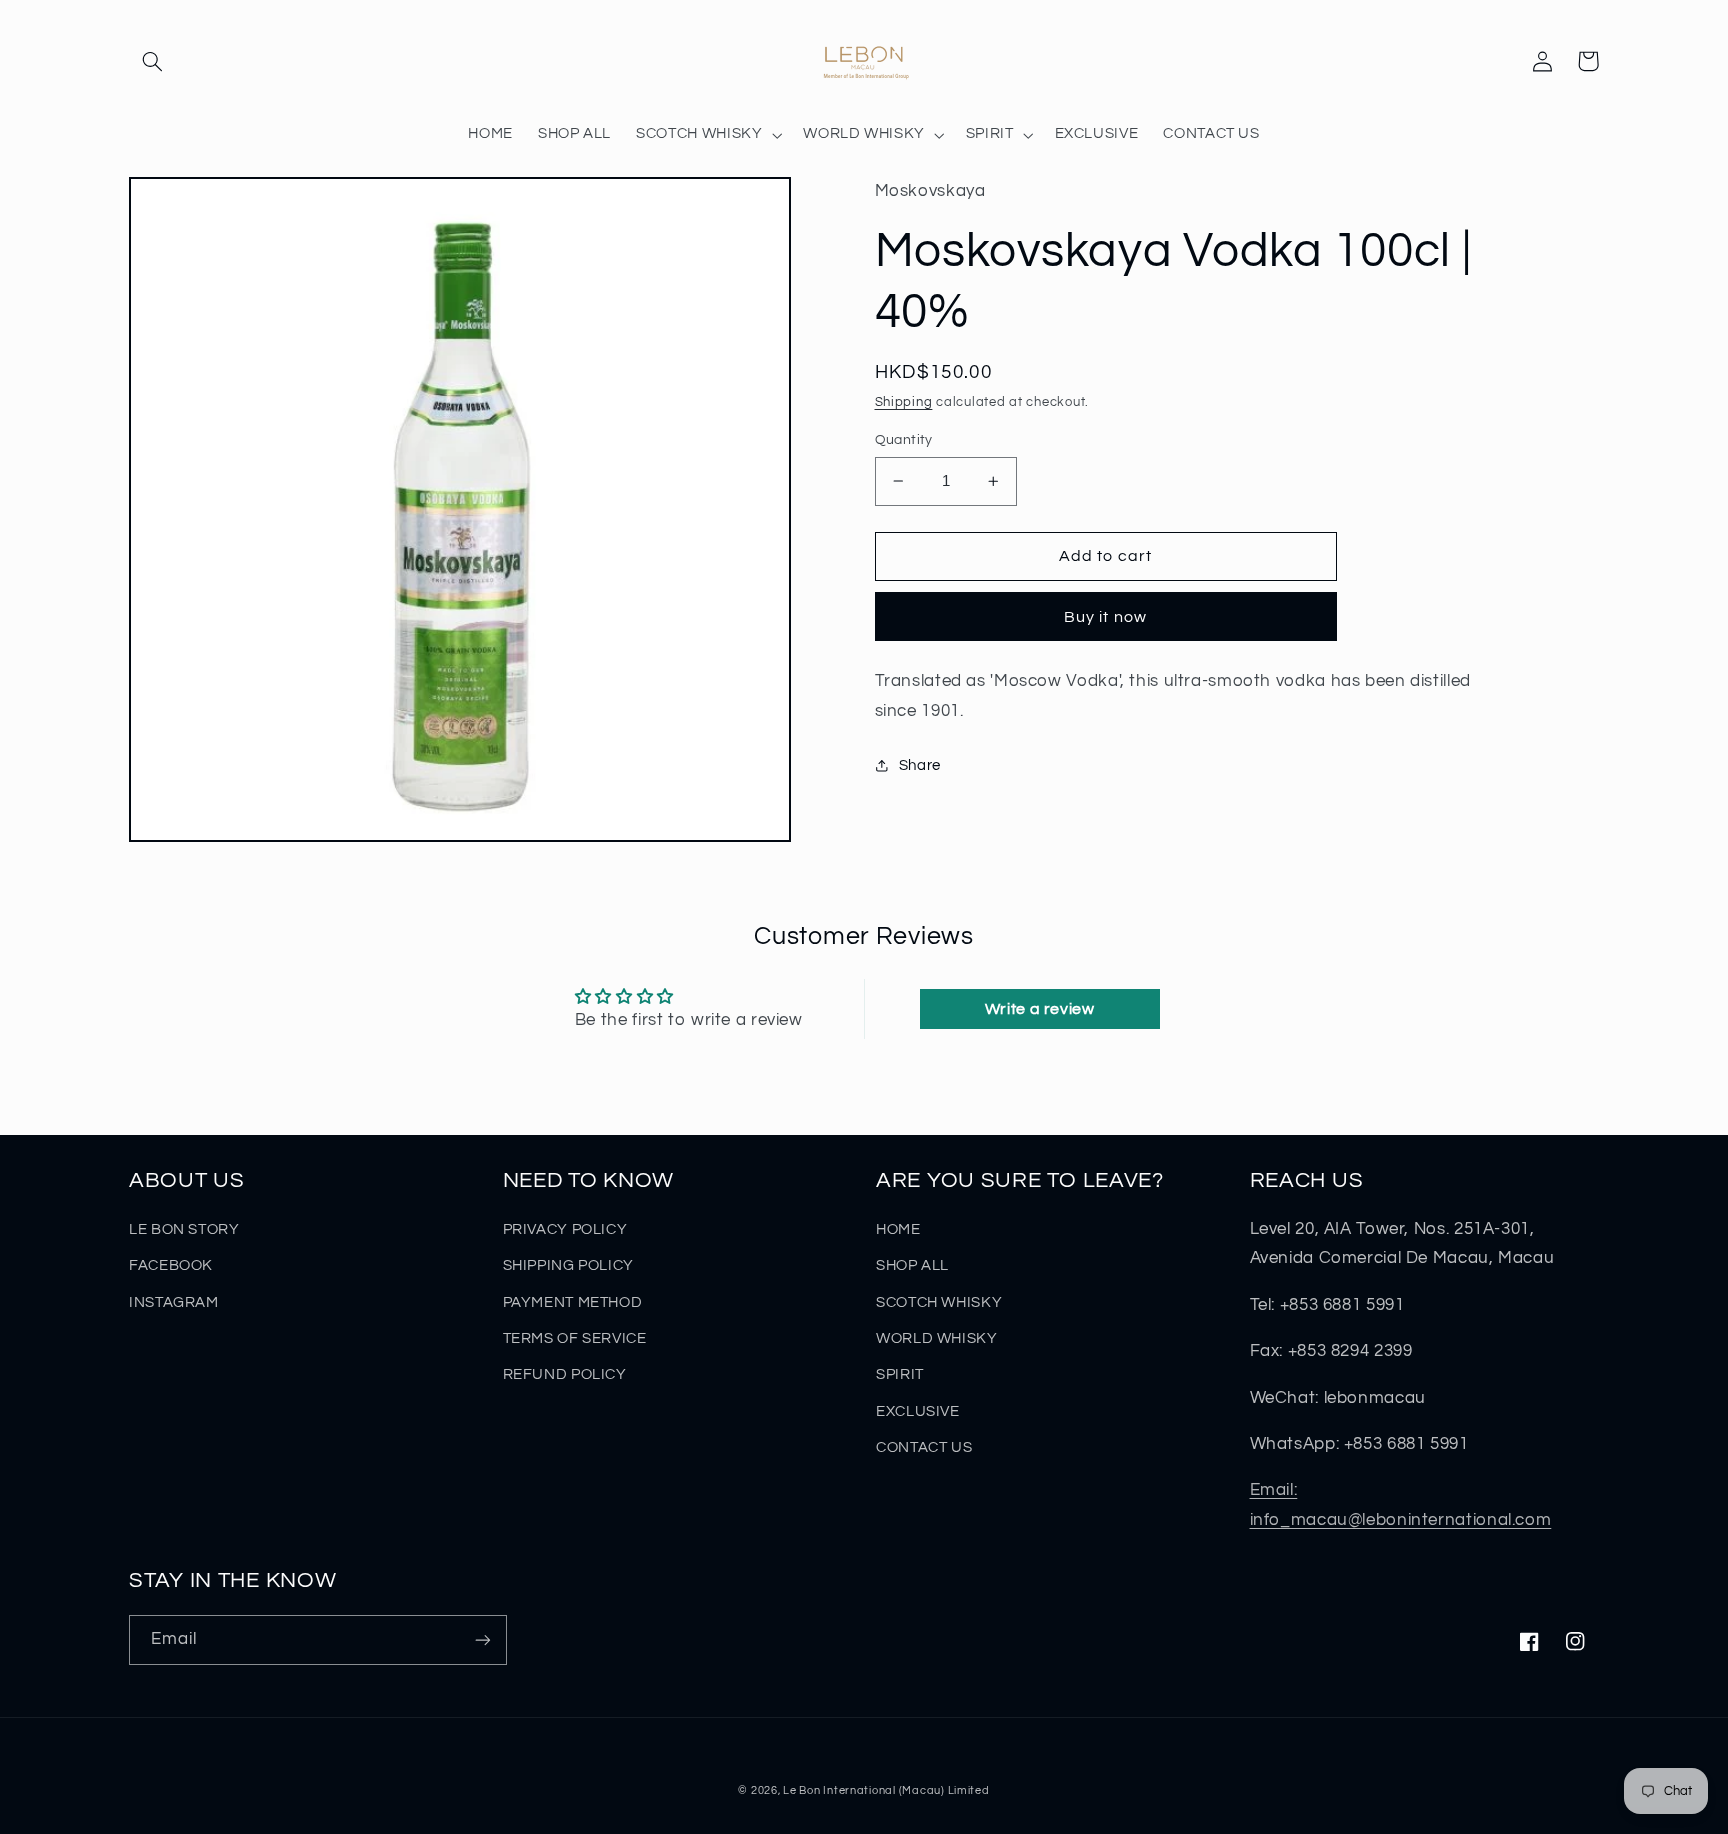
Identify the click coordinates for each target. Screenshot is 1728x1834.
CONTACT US (924, 1447)
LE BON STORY (184, 1229)
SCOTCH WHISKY (939, 1302)
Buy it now (1105, 617)
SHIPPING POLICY (568, 1265)
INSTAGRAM (174, 1302)
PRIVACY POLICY (565, 1229)
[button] (152, 61)
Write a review (1040, 1009)
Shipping (904, 402)
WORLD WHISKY (937, 1338)
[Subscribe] (483, 1639)
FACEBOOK (171, 1265)
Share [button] (920, 765)
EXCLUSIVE (918, 1411)
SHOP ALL (912, 1265)
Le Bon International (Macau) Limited (886, 1790)
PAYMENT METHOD (573, 1302)
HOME (898, 1229)
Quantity (904, 440)
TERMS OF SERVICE (575, 1338)
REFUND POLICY (565, 1374)
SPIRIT (900, 1374)
